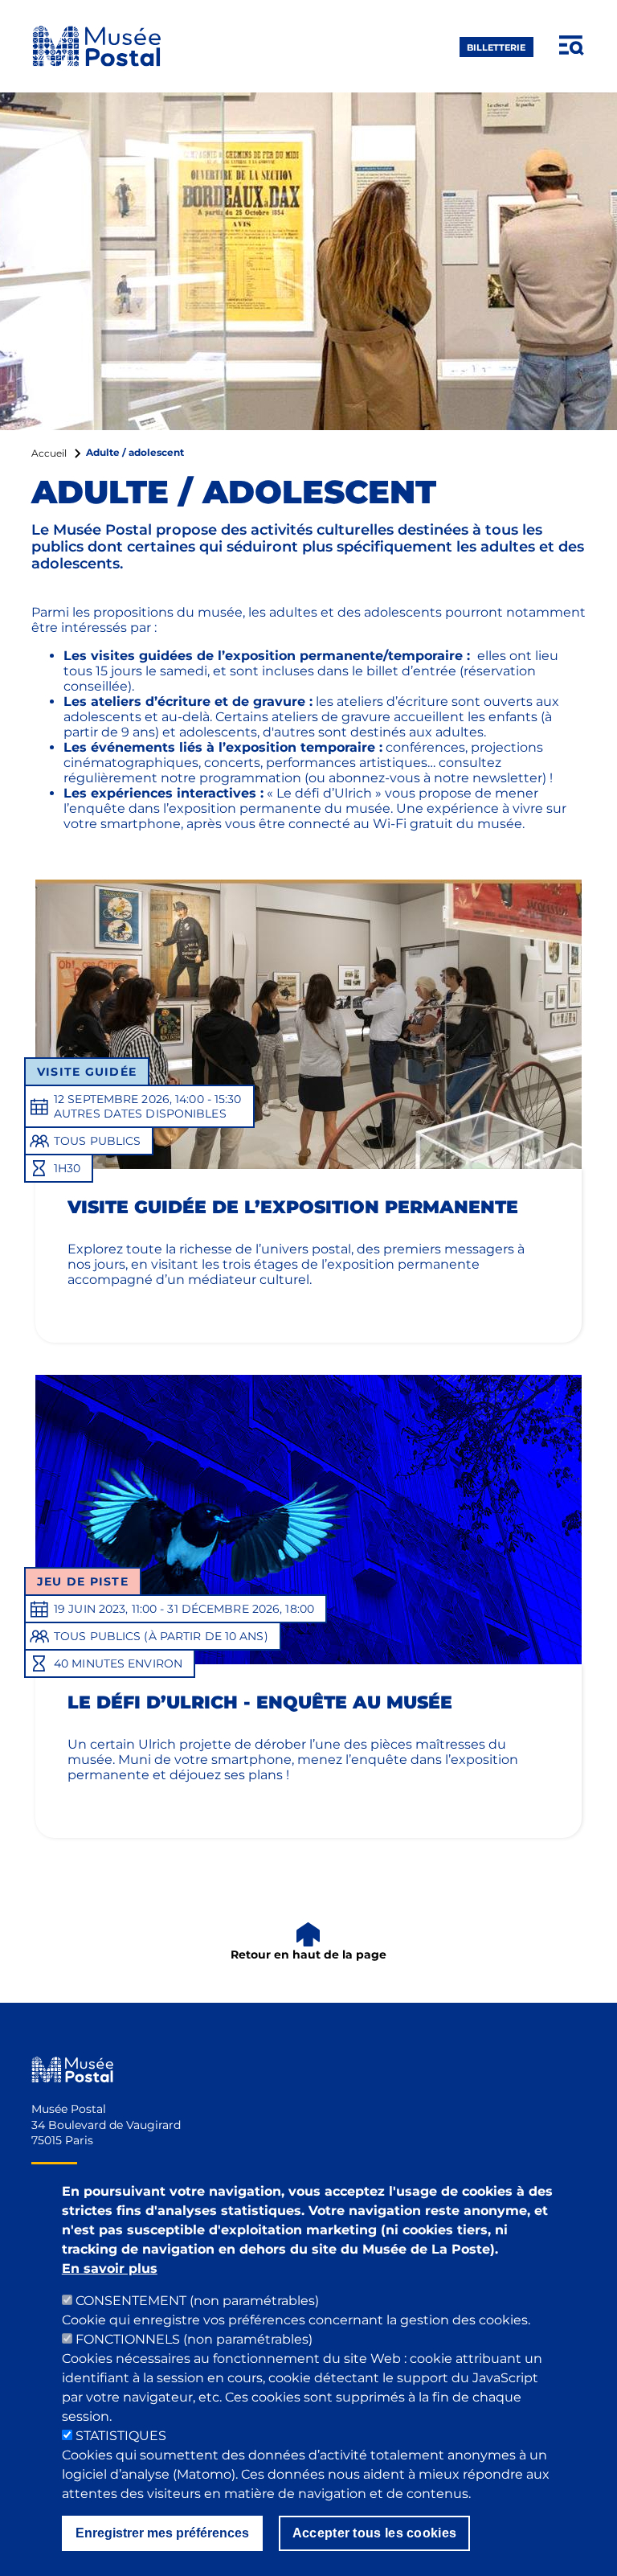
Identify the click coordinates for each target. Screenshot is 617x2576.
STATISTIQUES (121, 2436)
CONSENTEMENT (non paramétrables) (197, 2301)
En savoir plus (110, 2268)
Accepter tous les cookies (375, 2533)
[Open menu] (572, 46)
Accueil (49, 453)
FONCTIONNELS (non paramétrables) (194, 2339)
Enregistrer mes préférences (162, 2533)
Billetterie (496, 47)
